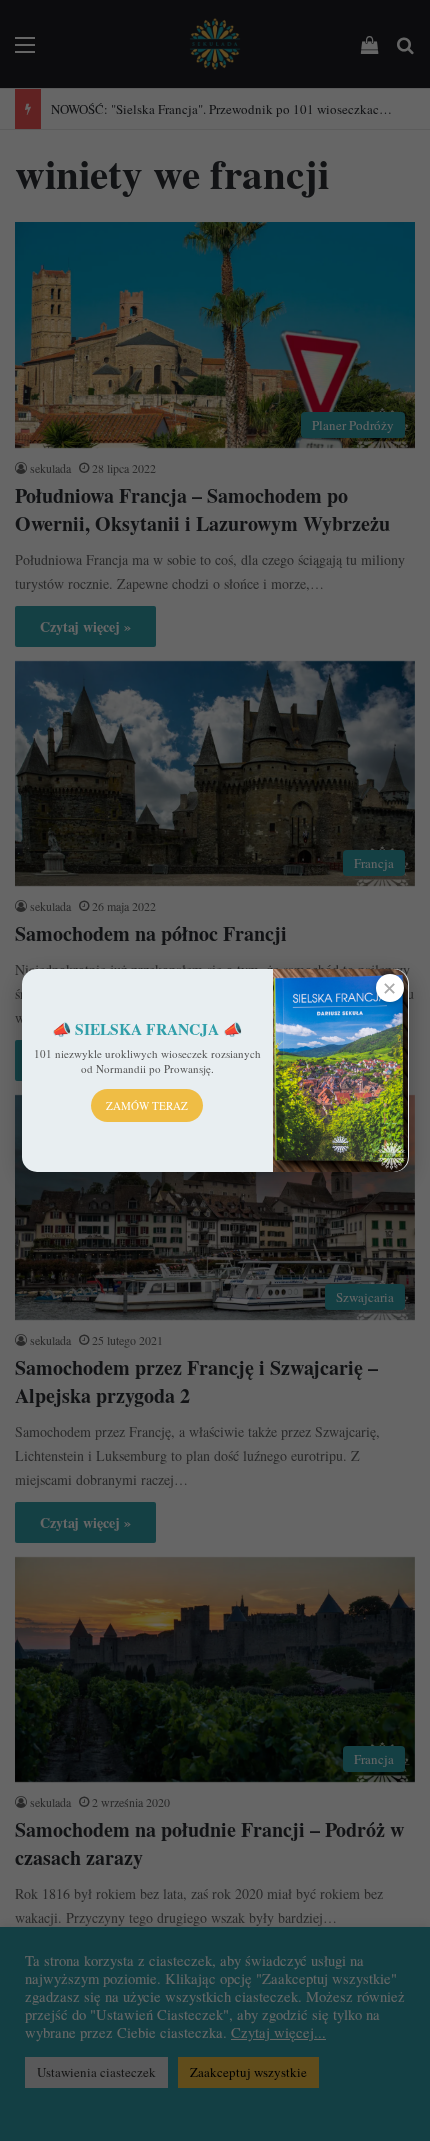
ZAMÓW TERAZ (147, 1105)
